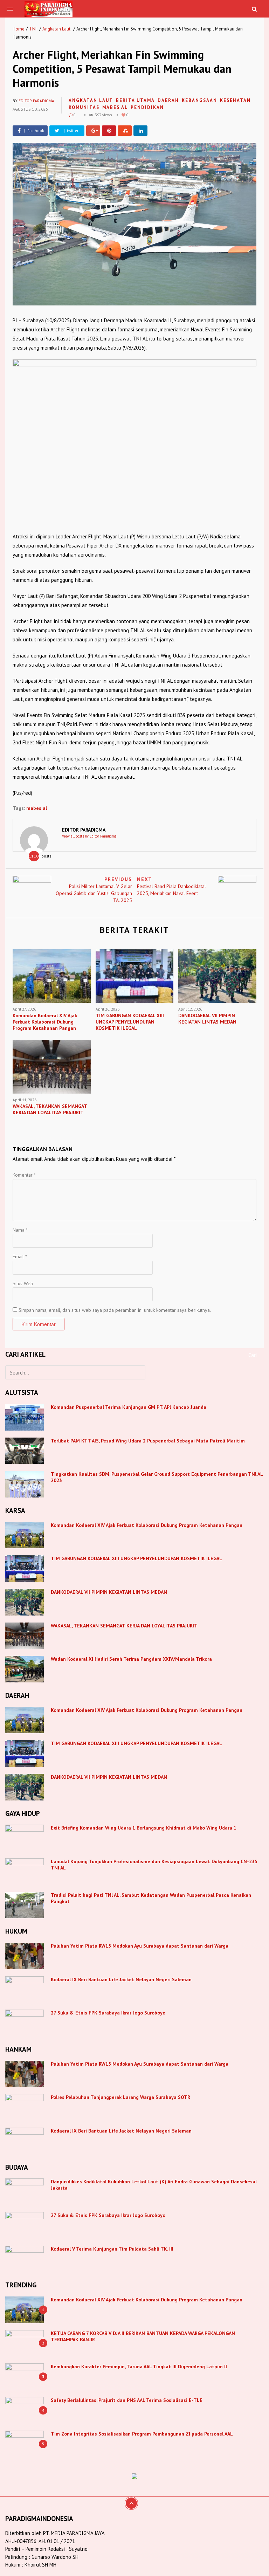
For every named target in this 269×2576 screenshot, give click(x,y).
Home (19, 29)
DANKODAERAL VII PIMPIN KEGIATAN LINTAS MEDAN (110, 1592)
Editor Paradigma (36, 101)
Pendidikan (147, 107)
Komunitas (84, 107)
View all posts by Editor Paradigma (89, 836)
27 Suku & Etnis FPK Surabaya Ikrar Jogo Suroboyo (108, 2013)
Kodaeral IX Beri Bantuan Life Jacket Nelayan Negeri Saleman (121, 1979)
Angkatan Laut (56, 29)
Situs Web (23, 1283)
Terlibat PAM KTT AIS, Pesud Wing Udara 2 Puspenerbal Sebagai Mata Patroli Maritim (148, 1441)
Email (20, 1256)
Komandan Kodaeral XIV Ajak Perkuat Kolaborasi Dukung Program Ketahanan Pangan (147, 1525)
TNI (33, 29)
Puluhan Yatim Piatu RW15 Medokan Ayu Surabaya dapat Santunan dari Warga (140, 1946)
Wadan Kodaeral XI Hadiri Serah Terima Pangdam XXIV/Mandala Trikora (131, 1659)
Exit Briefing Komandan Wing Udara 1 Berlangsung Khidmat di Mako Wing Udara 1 (144, 1828)
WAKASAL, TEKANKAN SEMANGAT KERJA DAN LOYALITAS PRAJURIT (124, 1626)
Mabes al (115, 107)
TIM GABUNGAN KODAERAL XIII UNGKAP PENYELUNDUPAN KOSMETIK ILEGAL (136, 1558)
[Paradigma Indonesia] (49, 8)
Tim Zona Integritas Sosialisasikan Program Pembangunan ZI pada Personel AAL (142, 2434)
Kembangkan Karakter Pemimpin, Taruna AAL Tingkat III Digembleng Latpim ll (139, 2367)
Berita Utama (135, 100)
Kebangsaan (199, 100)
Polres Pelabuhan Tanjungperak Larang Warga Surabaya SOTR (120, 2097)
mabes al (37, 808)
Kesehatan (235, 100)
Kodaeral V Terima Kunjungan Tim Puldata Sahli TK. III (113, 2249)
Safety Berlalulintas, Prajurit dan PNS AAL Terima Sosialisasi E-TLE (127, 2400)
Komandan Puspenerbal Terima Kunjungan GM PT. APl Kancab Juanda (129, 1407)
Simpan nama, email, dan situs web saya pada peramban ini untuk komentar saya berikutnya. (115, 1310)
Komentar (24, 1175)
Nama (20, 1230)
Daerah (168, 100)
